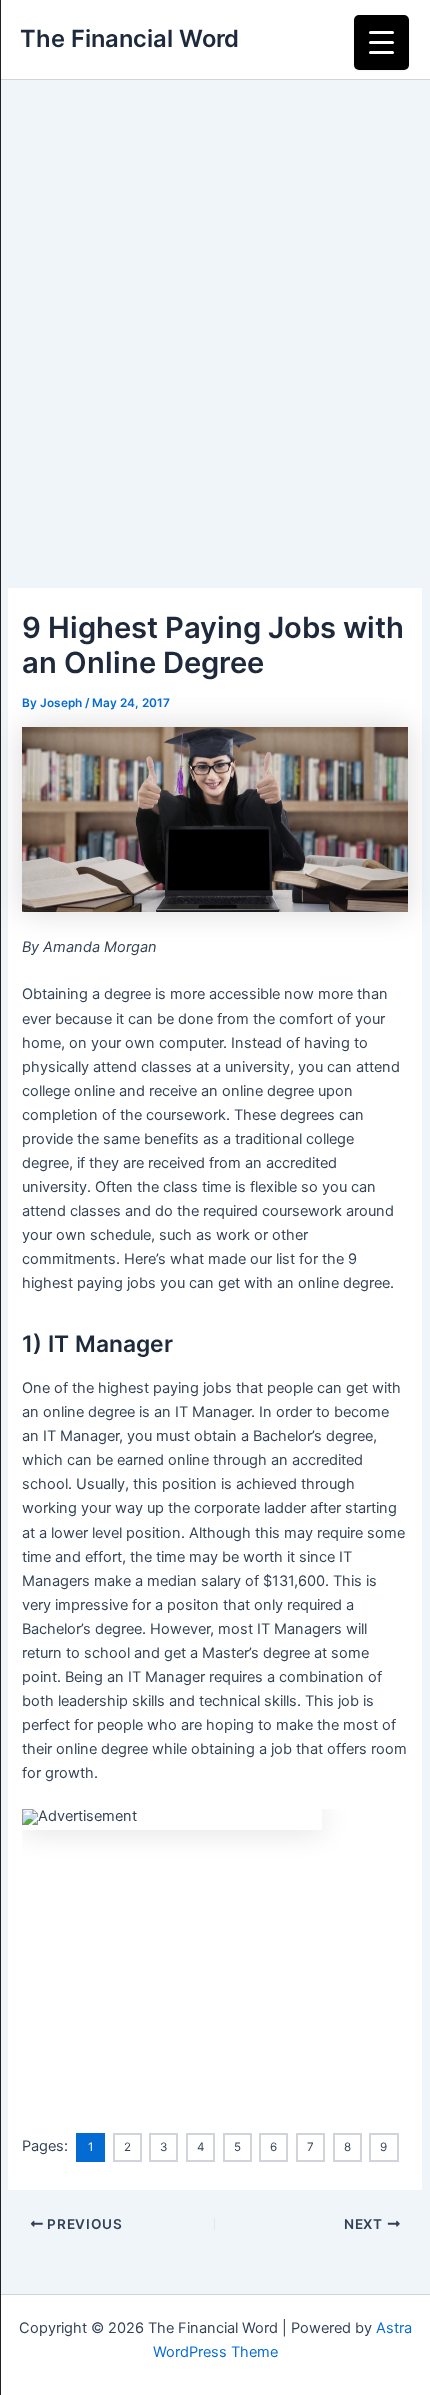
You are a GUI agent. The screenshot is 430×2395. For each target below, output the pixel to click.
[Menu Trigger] (381, 42)
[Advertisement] (215, 305)
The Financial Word (129, 38)
